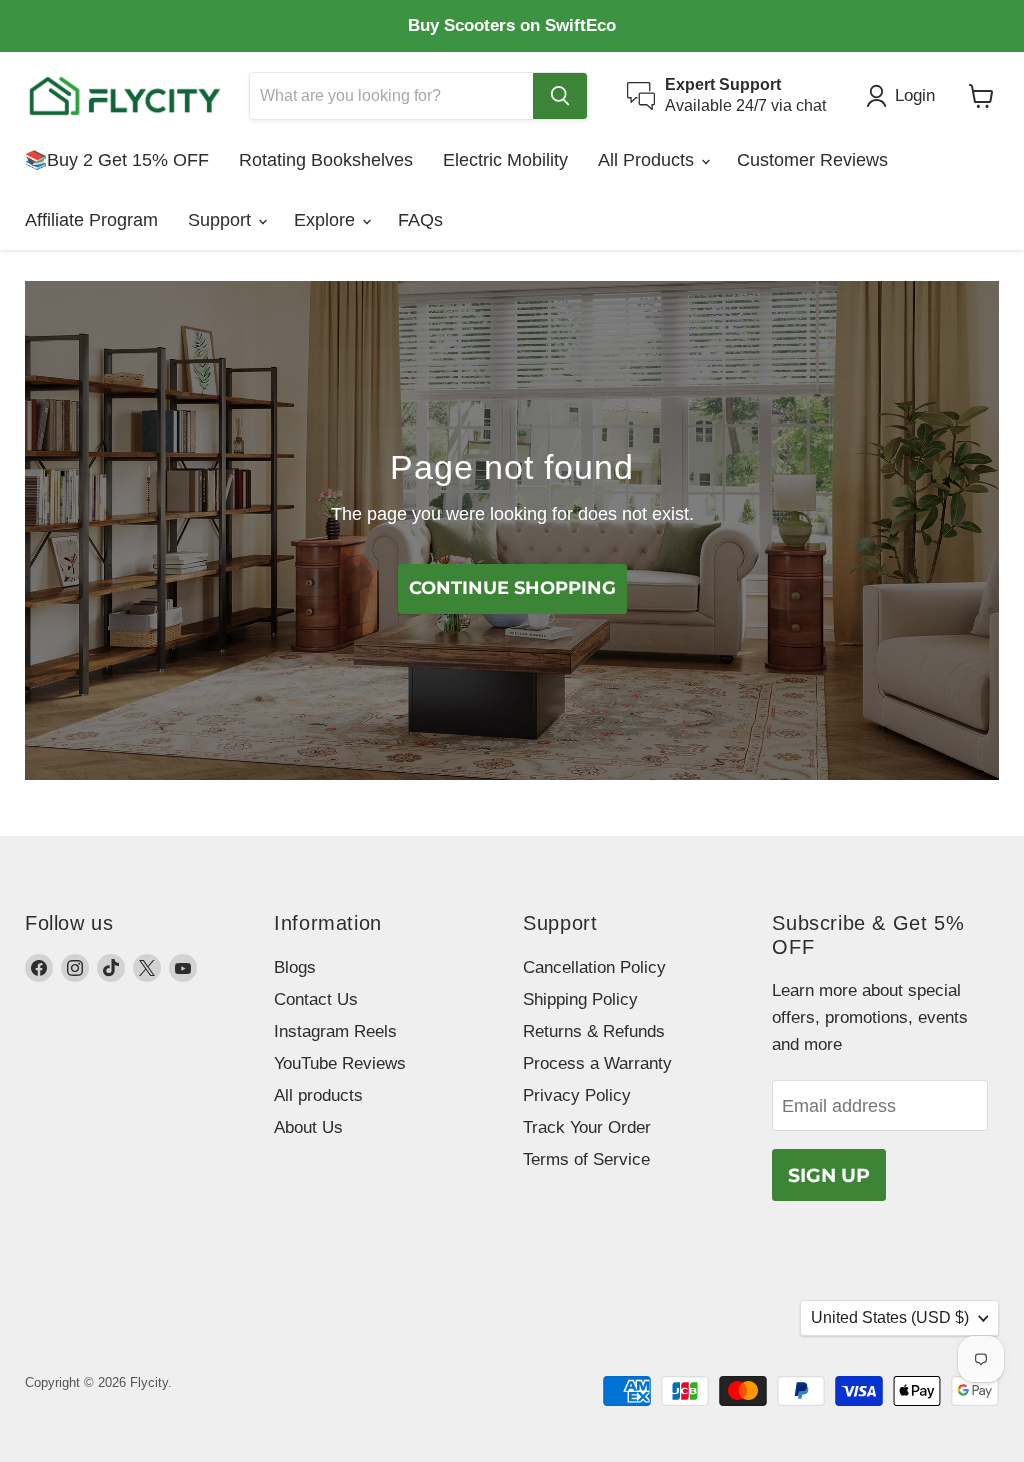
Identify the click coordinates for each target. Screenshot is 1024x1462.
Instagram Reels (335, 1031)
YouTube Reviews (340, 1063)
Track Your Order (587, 1127)
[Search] (560, 96)
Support (222, 220)
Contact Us (316, 999)
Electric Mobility (505, 160)
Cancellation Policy (594, 967)
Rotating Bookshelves (326, 160)
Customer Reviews (812, 160)
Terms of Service (586, 1159)
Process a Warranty (597, 1063)
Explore (327, 220)
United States (890, 1317)
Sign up (829, 1175)
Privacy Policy (577, 1095)
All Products (648, 160)
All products (318, 1095)
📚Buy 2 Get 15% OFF (117, 160)
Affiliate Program (91, 220)
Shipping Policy (580, 999)
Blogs (295, 967)
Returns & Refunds (594, 1031)
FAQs (420, 220)
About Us (308, 1127)
